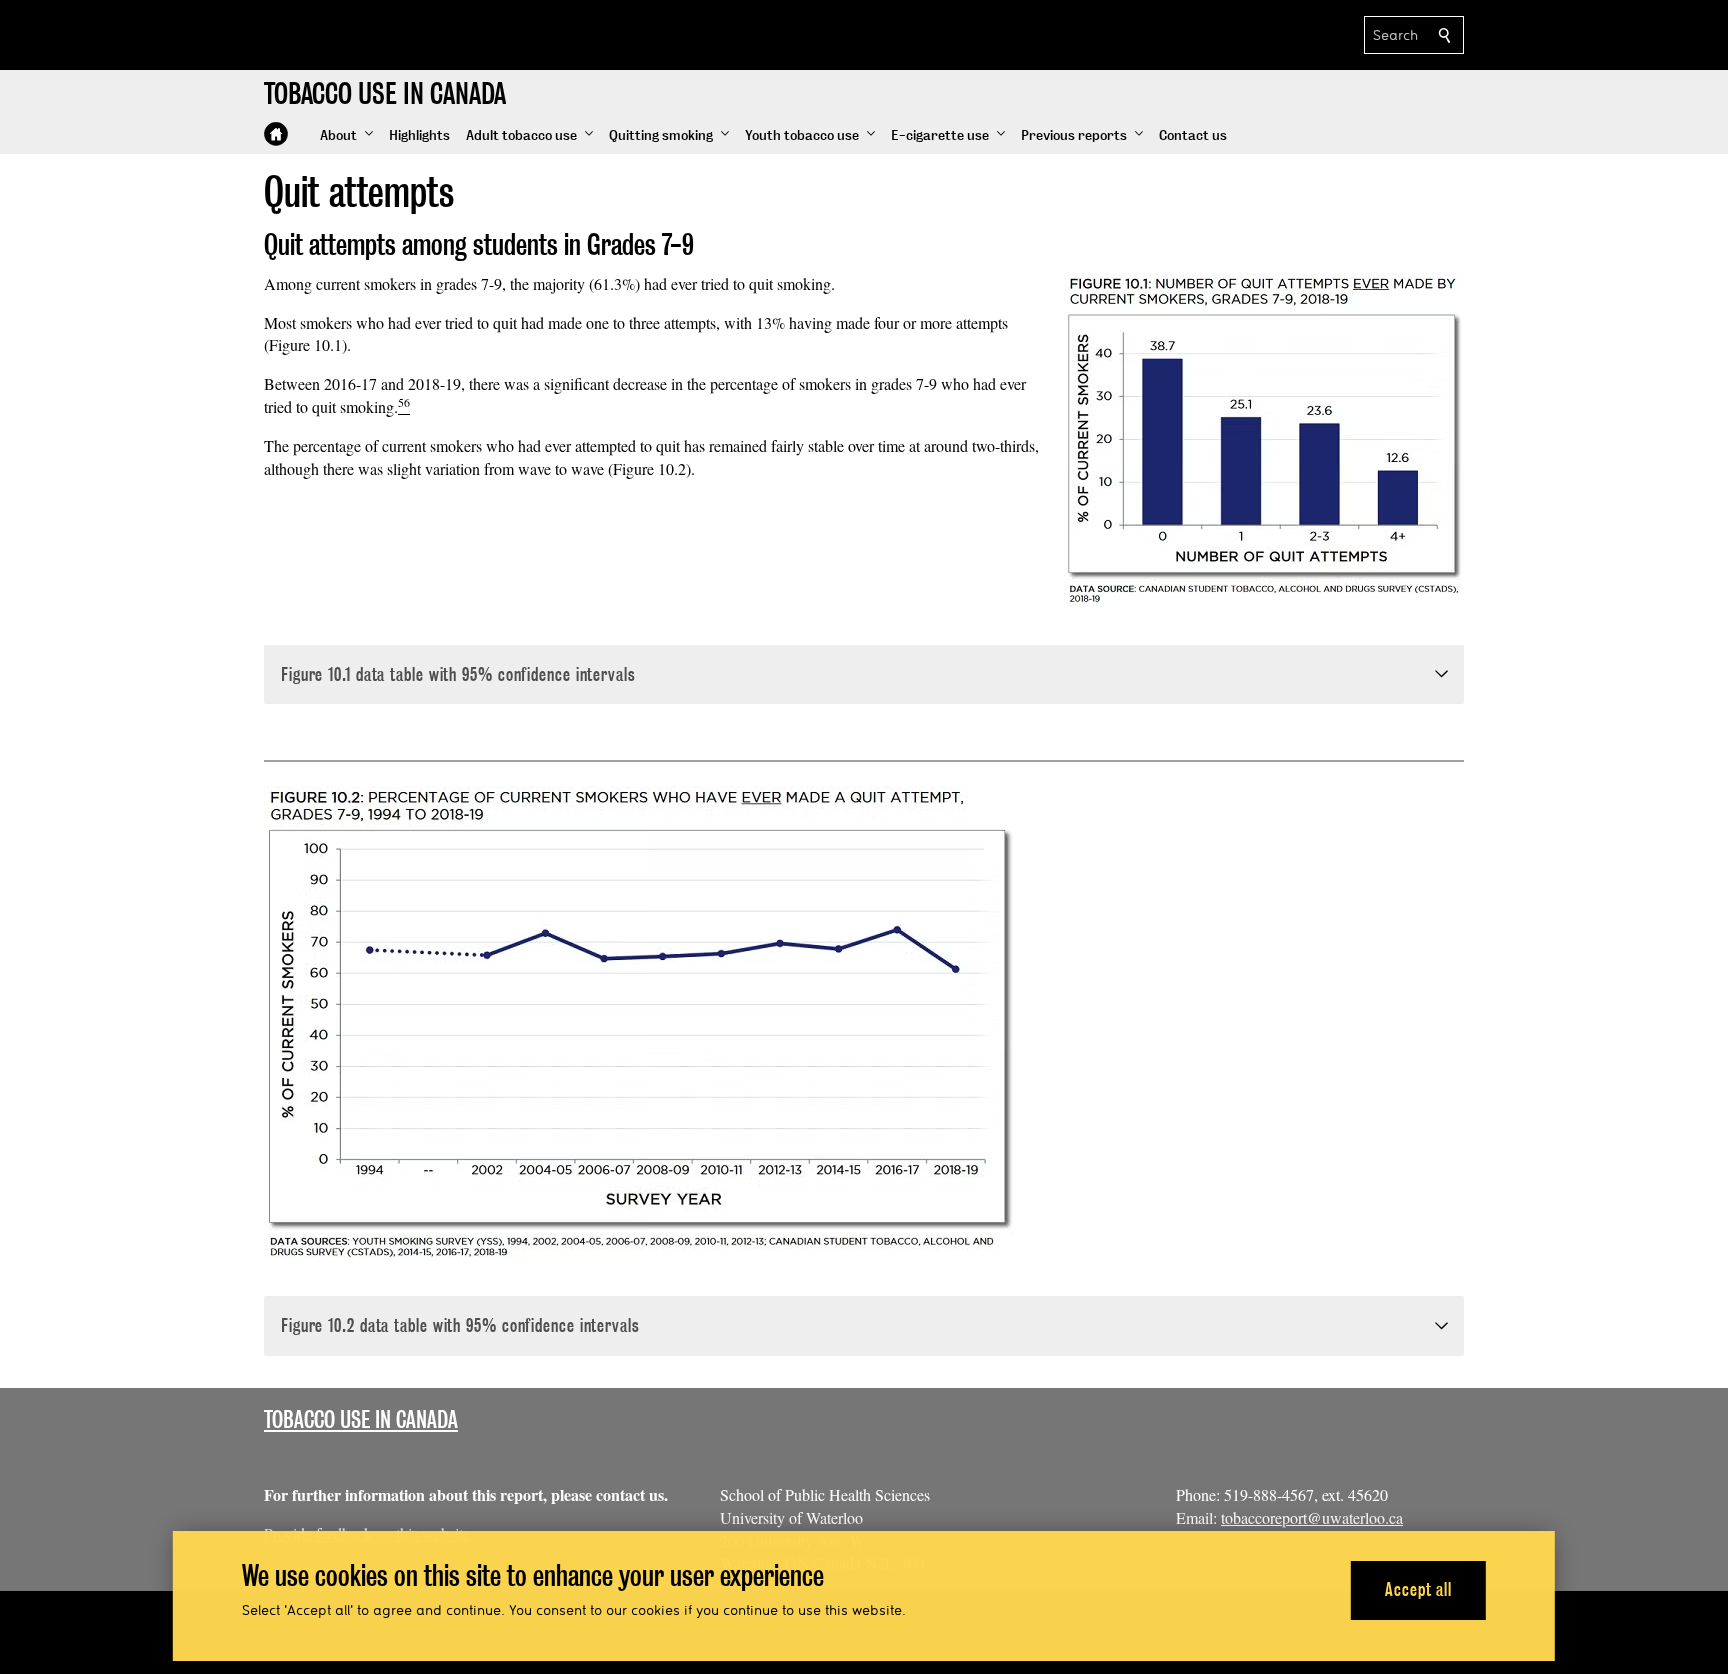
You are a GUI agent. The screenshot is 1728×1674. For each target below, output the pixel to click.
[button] (346, 136)
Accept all (1418, 1589)
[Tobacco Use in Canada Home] (276, 134)
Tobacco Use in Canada (361, 1419)
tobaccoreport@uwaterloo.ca (1312, 1517)
